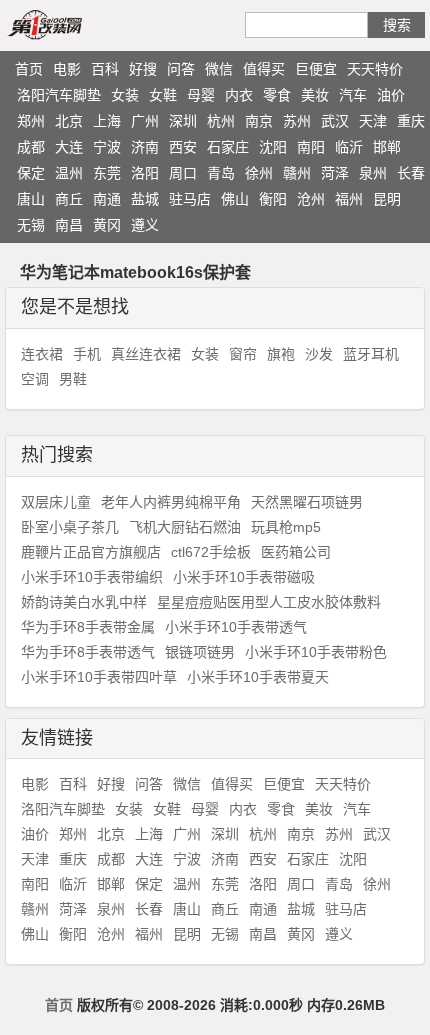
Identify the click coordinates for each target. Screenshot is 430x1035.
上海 (107, 121)
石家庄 (228, 147)
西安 (183, 147)
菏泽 (335, 173)
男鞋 (73, 379)
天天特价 (375, 69)
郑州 (31, 121)
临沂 (349, 147)
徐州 (259, 173)
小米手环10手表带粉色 (316, 652)
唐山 (31, 199)
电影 (67, 69)
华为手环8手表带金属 (88, 627)
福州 (349, 199)
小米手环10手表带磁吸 (244, 577)
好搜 (143, 69)
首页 (29, 69)
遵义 (145, 225)
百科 (105, 69)
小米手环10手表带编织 (92, 577)
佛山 (235, 199)
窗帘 (243, 354)
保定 (31, 173)
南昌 (69, 225)
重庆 (411, 121)
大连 (69, 147)
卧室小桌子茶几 (70, 527)
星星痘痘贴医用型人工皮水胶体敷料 (269, 602)
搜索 (397, 25)
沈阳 (273, 147)
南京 (259, 121)
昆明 (387, 199)
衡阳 (273, 199)
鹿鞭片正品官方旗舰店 (91, 552)
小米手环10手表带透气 (236, 627)
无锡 (31, 225)
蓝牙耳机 (371, 354)
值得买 (264, 69)
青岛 (221, 173)
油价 (391, 95)
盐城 (145, 199)
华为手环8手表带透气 (88, 652)
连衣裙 (42, 354)
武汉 (335, 121)
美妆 (315, 95)
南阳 (311, 147)
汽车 (353, 95)
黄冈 (107, 225)
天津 (373, 121)
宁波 (107, 147)
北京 (69, 121)
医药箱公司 (296, 552)
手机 (87, 354)
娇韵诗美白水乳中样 (84, 602)
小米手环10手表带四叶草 (99, 677)
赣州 (297, 173)
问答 (181, 69)
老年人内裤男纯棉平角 (171, 502)
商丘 (69, 199)
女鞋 (163, 95)
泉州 (373, 173)
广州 (145, 121)
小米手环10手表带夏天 (258, 677)
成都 (31, 147)
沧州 (311, 199)
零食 (277, 95)
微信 (219, 69)
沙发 (319, 354)
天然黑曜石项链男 (307, 502)
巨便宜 (316, 69)
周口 (183, 173)
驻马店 (190, 199)
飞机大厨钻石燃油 (185, 527)
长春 (411, 173)
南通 (107, 199)
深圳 (183, 121)
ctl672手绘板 (211, 552)
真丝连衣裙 (146, 354)
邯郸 (387, 147)
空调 (35, 379)
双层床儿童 (56, 502)
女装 (125, 95)
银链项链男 (200, 652)
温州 (69, 173)
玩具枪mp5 (286, 527)
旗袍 (281, 354)
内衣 (239, 95)
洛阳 (145, 173)
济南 (145, 147)
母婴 (201, 95)
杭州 (221, 121)
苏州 (297, 121)
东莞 (107, 173)
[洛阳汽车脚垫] (68, 24)
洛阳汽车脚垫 (59, 95)
